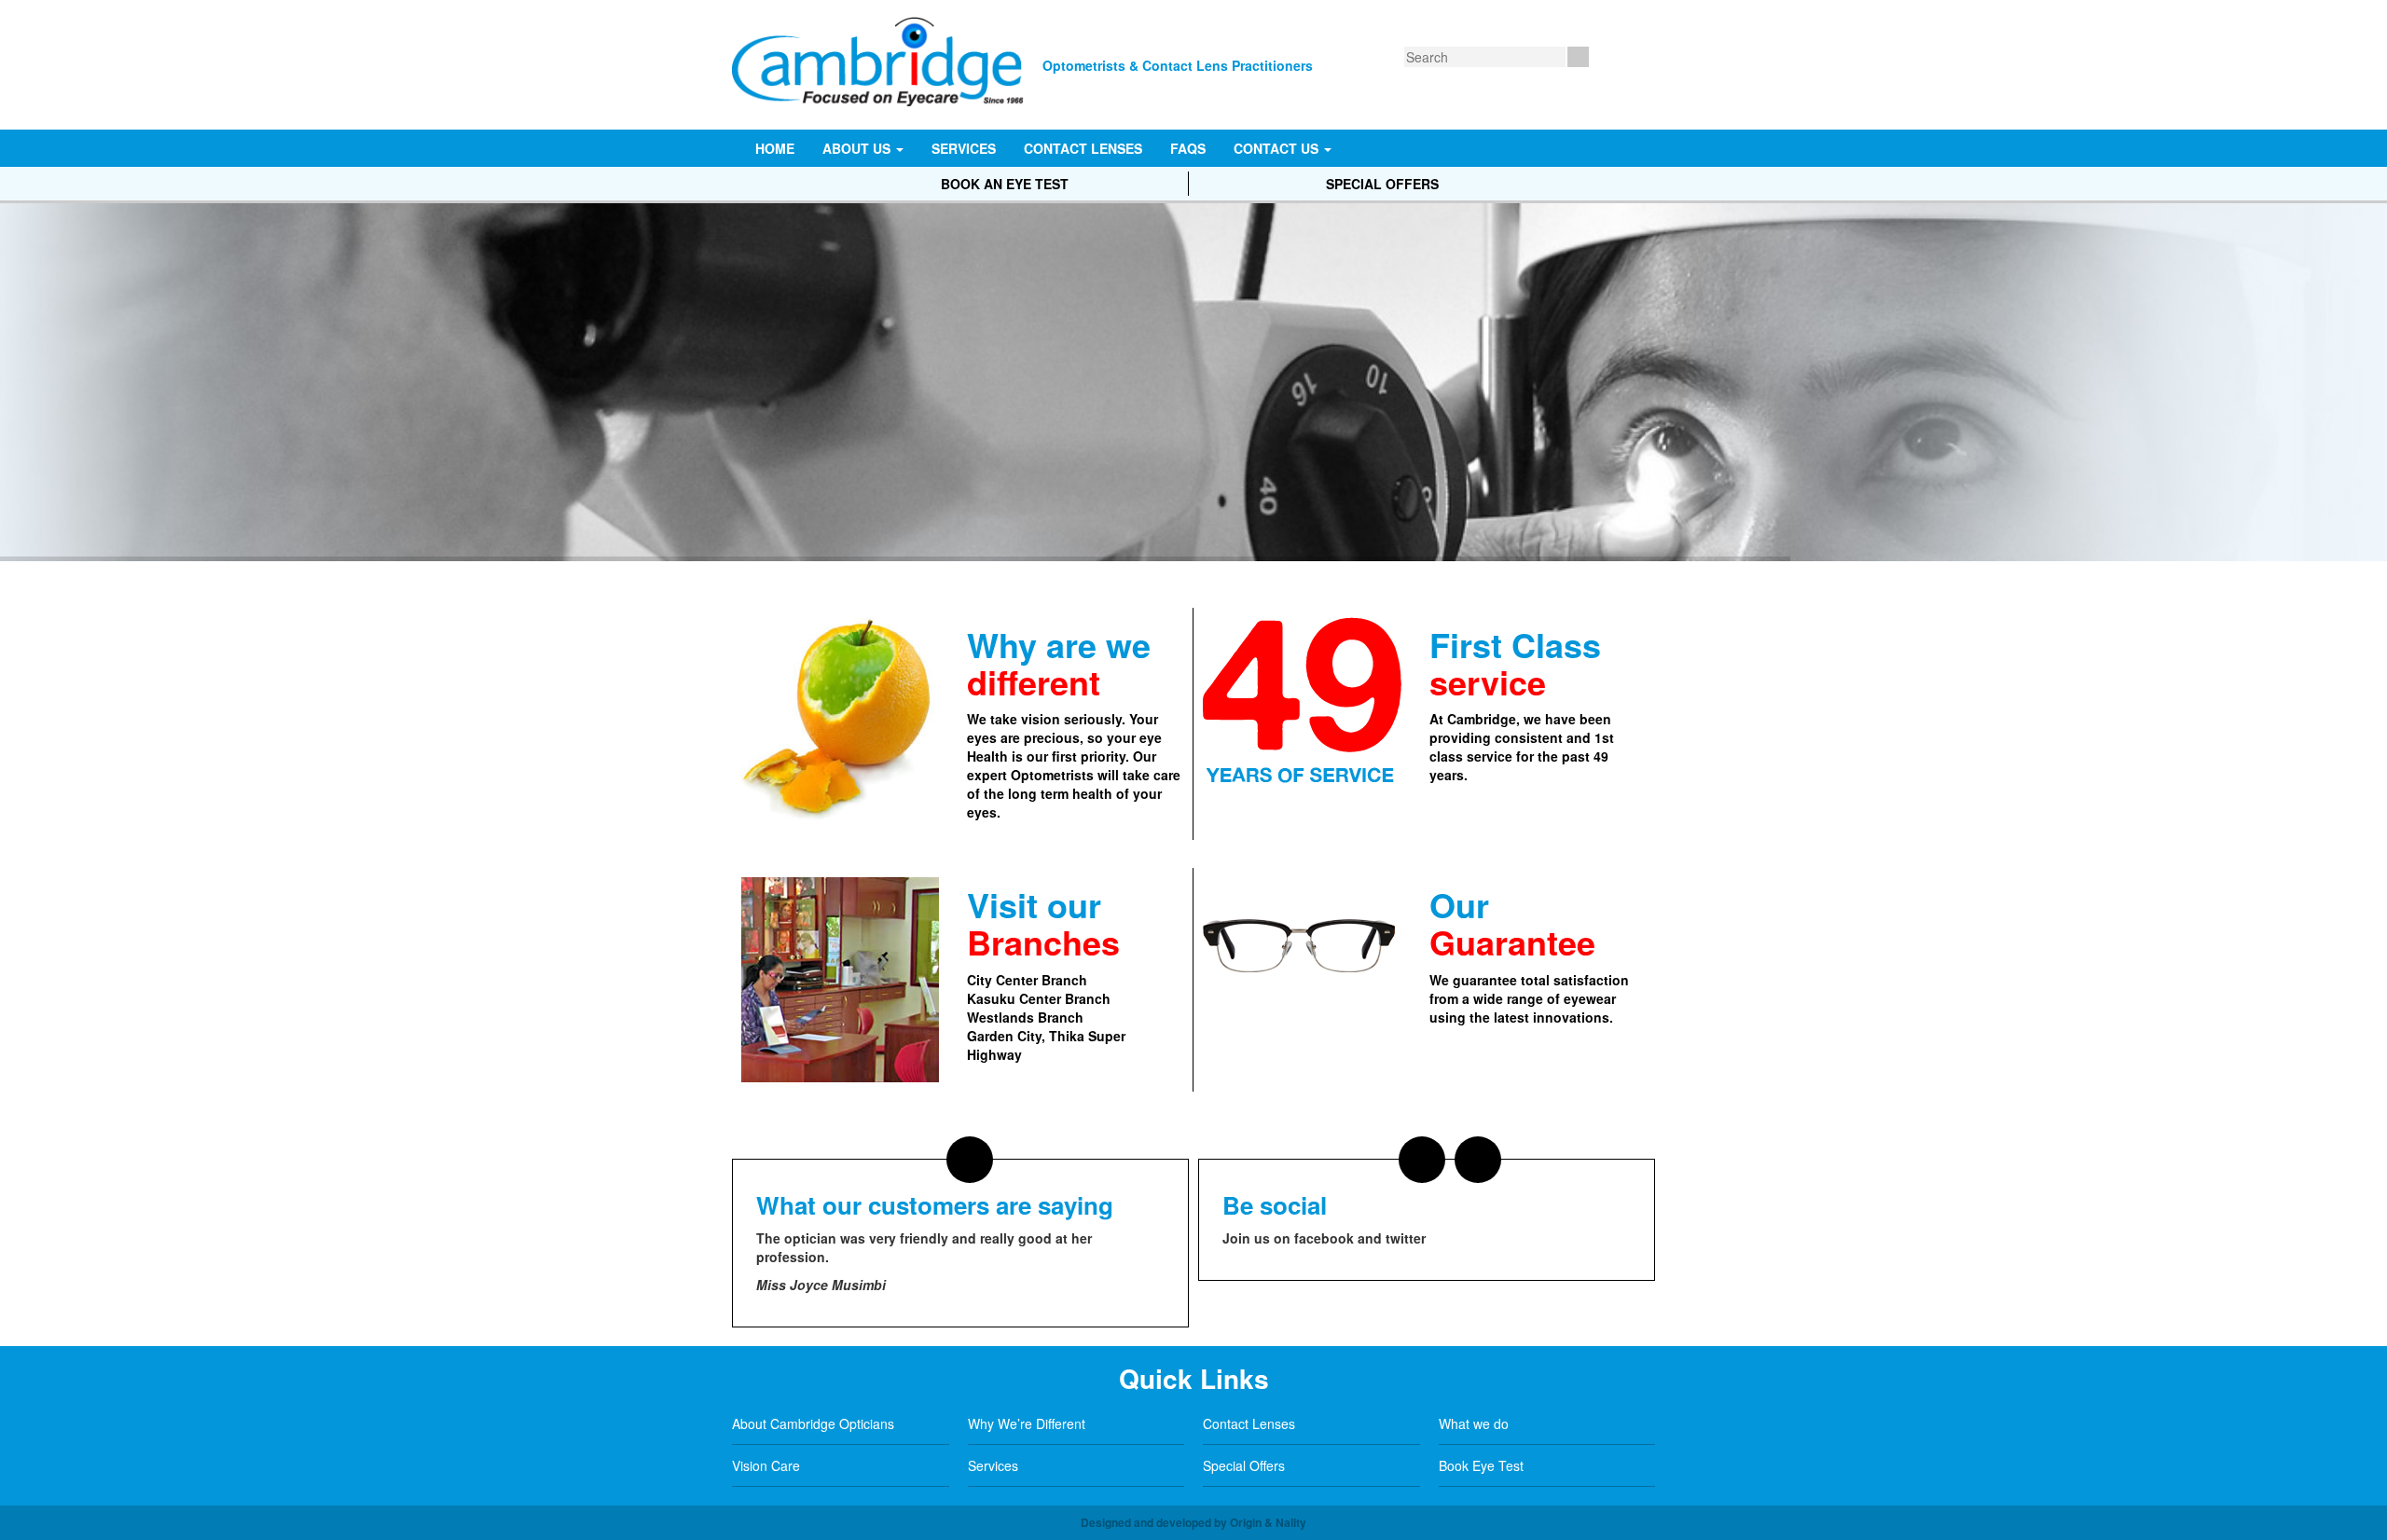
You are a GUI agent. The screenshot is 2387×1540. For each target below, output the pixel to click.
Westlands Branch (1025, 1017)
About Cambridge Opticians (813, 1423)
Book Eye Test (1481, 1465)
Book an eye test (1005, 184)
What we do (1474, 1423)
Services (964, 148)
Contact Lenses (1083, 148)
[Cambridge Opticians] (883, 53)
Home (775, 148)
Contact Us (1278, 148)
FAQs (1188, 148)
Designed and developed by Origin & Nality (1193, 1522)
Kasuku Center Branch (1039, 998)
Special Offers (1382, 184)
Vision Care (766, 1465)
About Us (858, 148)
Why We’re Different (1027, 1423)
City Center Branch (1027, 980)
